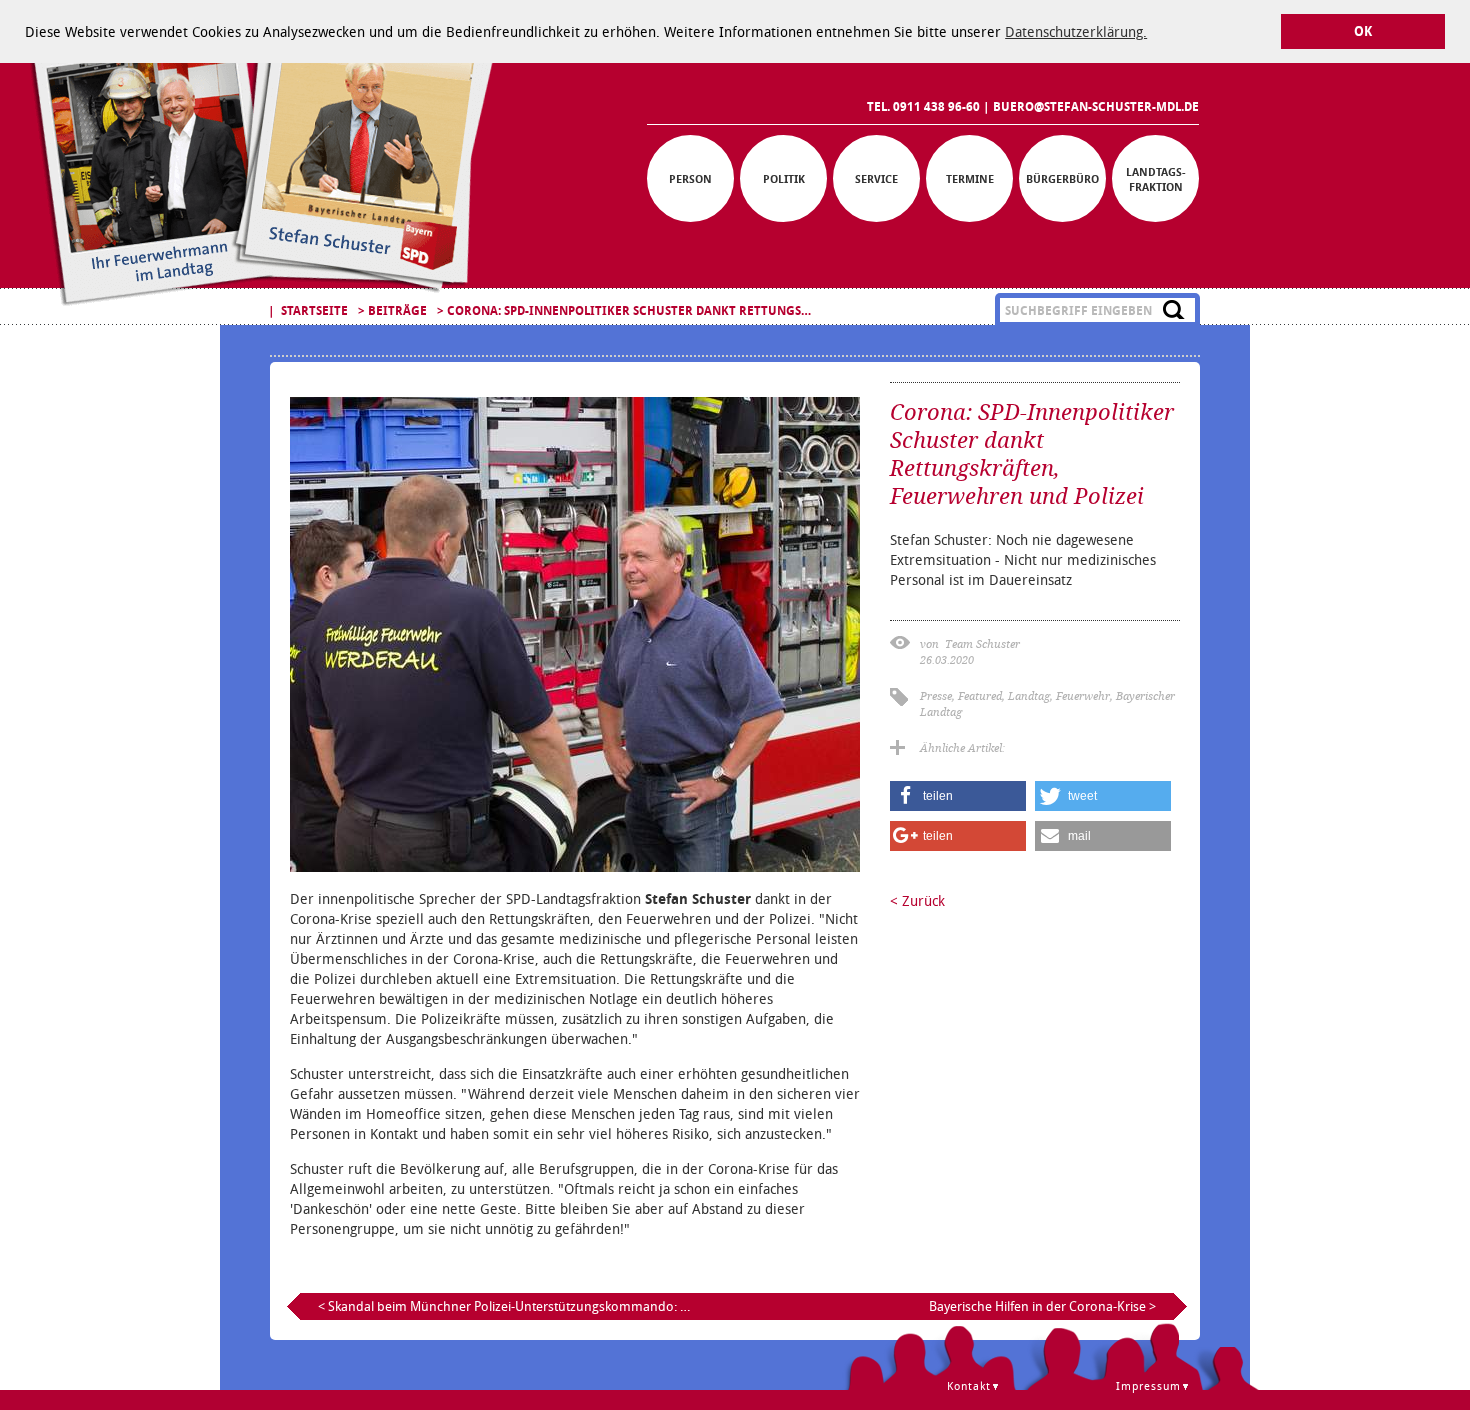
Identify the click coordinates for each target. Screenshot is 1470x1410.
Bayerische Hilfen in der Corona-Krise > (1042, 1306)
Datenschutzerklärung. (1076, 31)
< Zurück (917, 900)
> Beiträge (392, 310)
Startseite (314, 310)
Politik (784, 178)
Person (690, 178)
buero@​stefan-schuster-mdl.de (1096, 106)
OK (1363, 31)
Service (876, 178)
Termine (970, 178)
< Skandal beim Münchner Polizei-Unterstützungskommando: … (504, 1306)
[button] (958, 796)
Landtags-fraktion (1156, 179)
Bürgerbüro (1062, 178)
